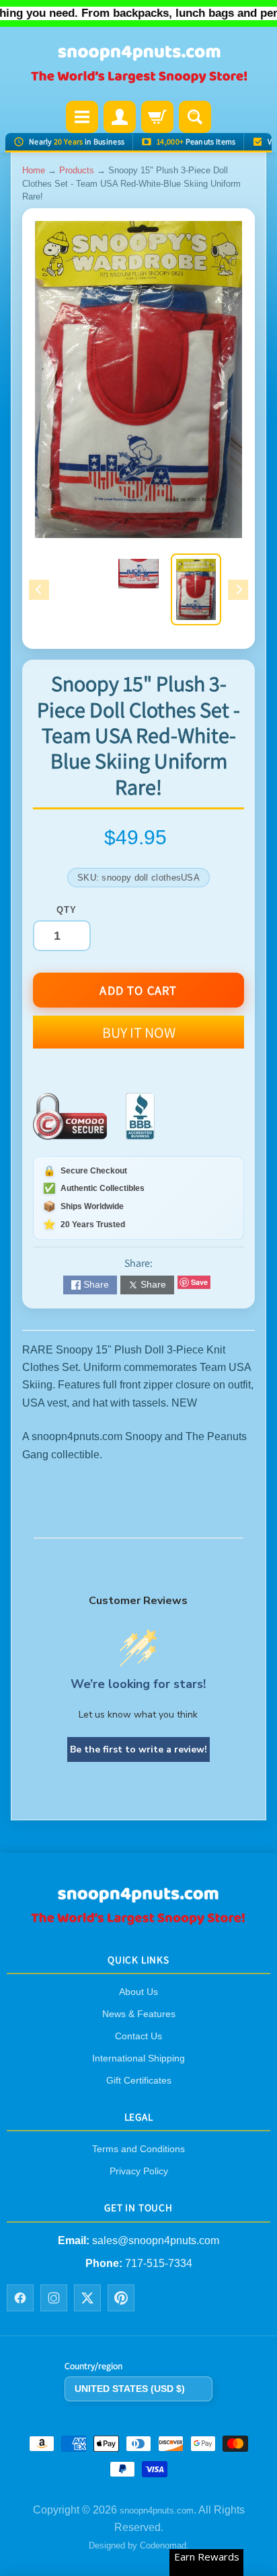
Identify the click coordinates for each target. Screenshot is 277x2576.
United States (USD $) (130, 2389)
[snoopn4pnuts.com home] (138, 1921)
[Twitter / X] (87, 2299)
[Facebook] (20, 2299)
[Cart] (157, 117)
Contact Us (138, 2036)
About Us (138, 1992)
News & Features (139, 2014)
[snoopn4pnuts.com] (138, 65)
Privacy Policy (139, 2172)
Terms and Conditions (138, 2149)
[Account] (120, 117)
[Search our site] (195, 117)
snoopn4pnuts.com (157, 2511)
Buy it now (139, 1032)
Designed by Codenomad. (139, 2546)
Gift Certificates (139, 2080)
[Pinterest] (121, 2299)
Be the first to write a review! (138, 1749)
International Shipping (138, 2058)
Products (77, 170)
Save (199, 1282)
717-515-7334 (159, 2263)
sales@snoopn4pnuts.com (156, 2240)
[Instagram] (54, 2299)
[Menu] (82, 117)
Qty (66, 910)
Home (34, 170)
